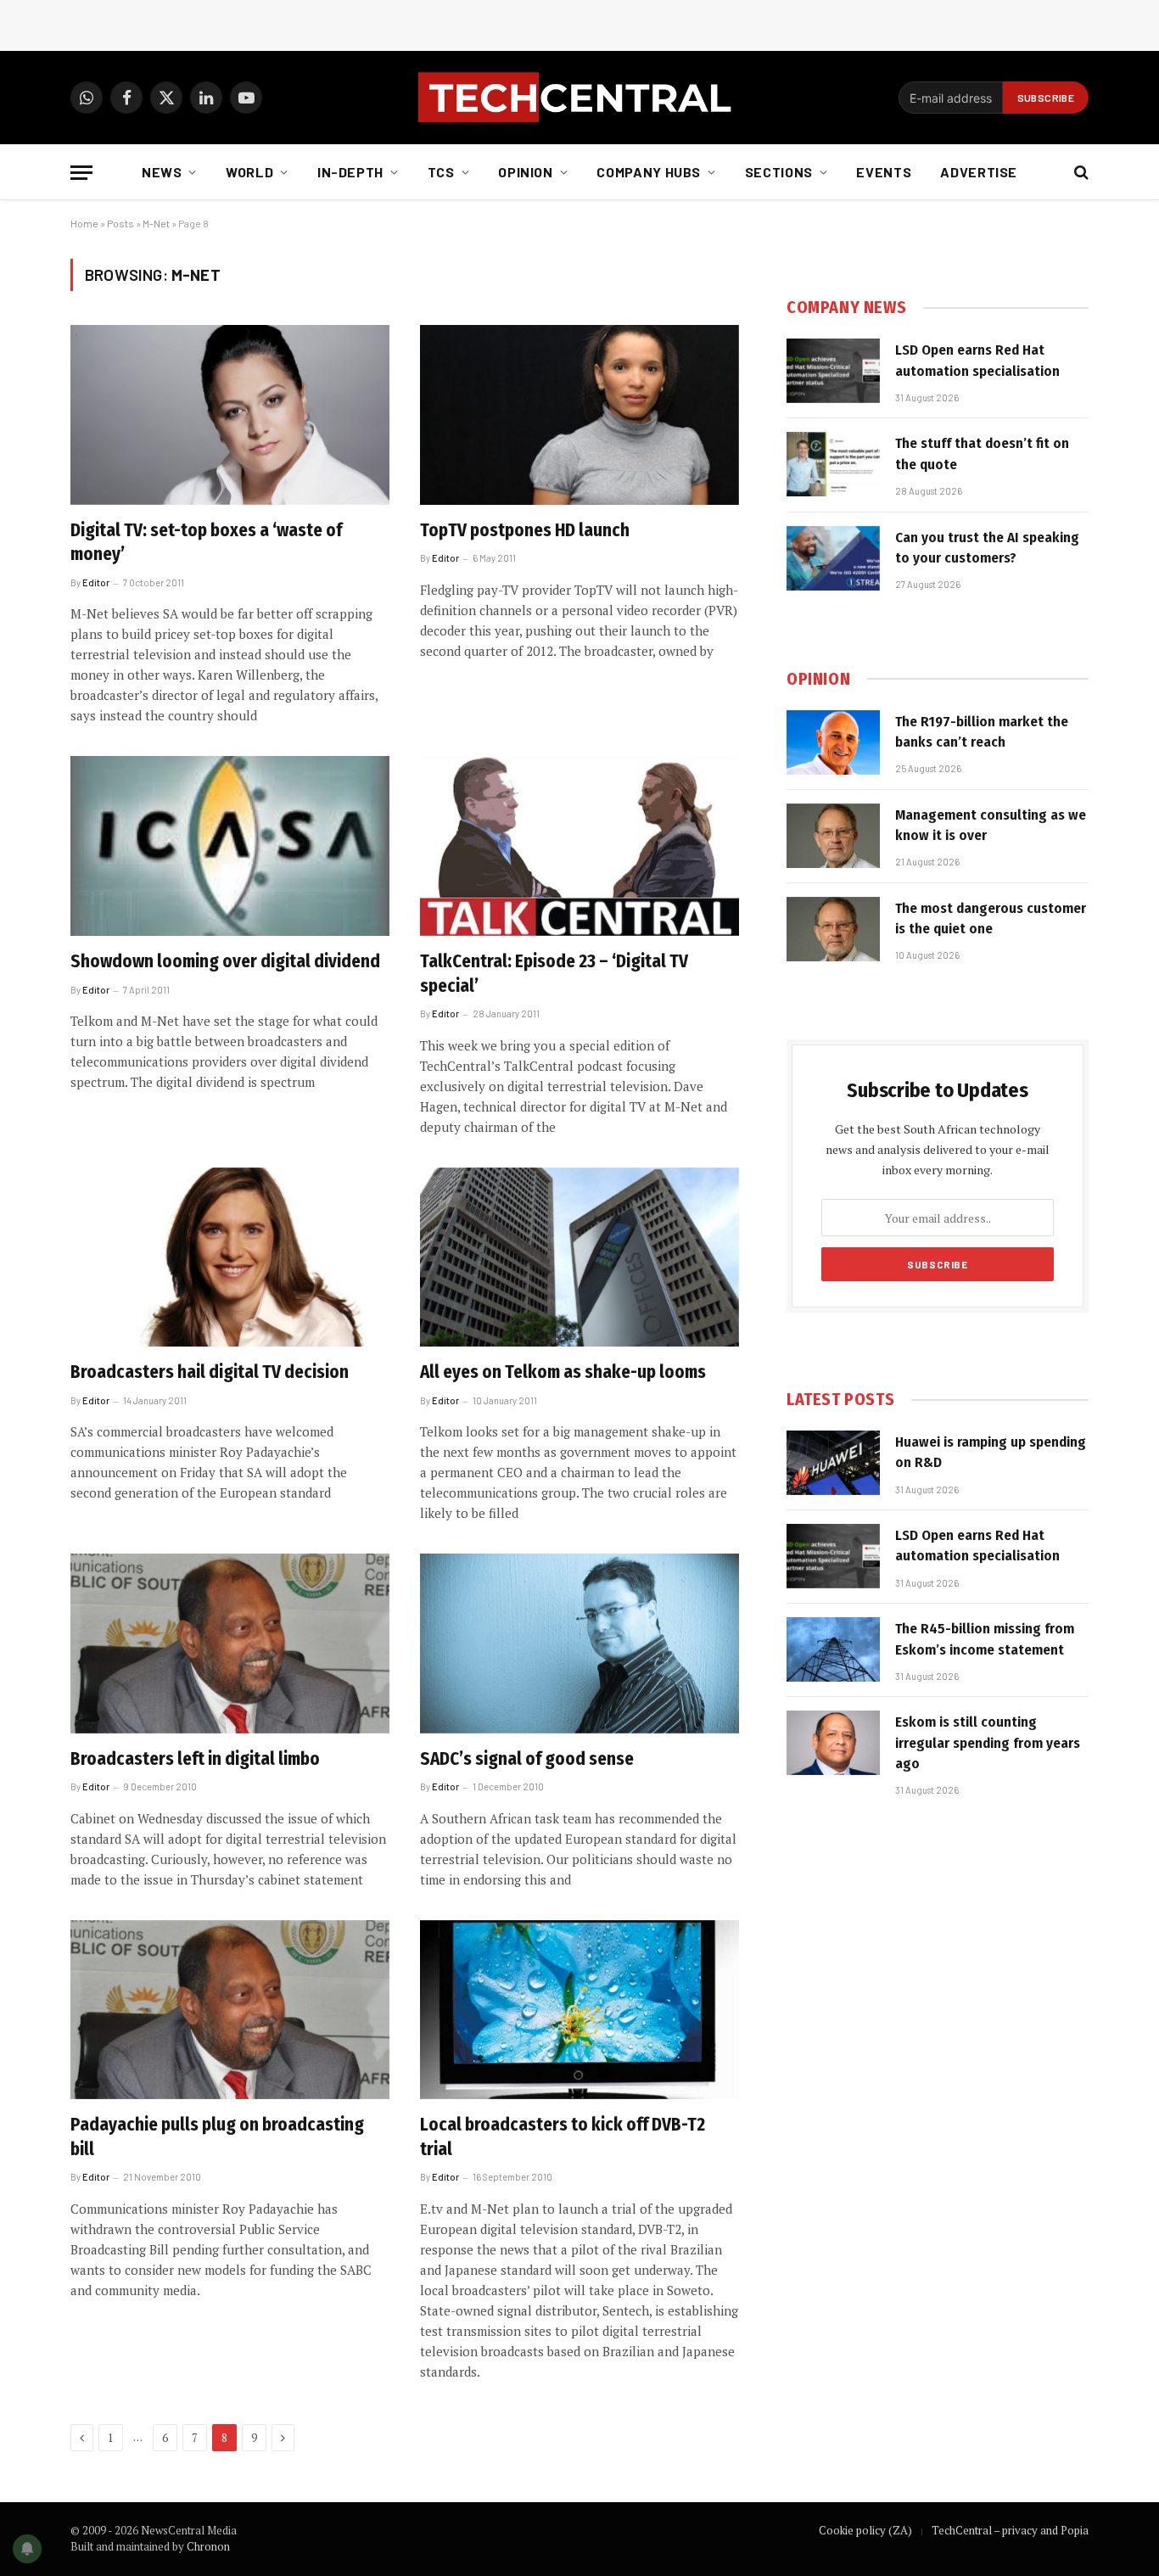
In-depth (350, 172)
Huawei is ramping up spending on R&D (991, 1452)
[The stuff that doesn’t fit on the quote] (833, 464)
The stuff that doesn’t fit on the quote (982, 454)
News (162, 172)
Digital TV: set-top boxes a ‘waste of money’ (206, 543)
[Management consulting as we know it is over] (833, 836)
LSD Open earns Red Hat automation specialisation (977, 360)
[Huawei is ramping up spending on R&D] (833, 1463)
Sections (779, 172)
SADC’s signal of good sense (527, 1759)
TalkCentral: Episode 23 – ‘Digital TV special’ (554, 974)
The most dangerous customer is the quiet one (991, 918)
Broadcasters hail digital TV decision (210, 1372)
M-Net (156, 223)
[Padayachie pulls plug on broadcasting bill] (230, 2010)
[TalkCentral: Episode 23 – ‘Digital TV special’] (579, 846)
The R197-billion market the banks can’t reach (982, 732)
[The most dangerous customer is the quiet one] (833, 929)
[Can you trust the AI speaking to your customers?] (833, 558)
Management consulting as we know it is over (991, 825)
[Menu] (81, 173)
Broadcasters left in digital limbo (195, 1759)
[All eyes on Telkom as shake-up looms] (579, 1257)
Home (84, 223)
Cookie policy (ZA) (865, 2530)
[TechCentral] (579, 98)
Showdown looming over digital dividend (225, 961)
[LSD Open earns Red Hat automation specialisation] (833, 371)
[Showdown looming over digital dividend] (230, 846)
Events (884, 172)
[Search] (1080, 173)
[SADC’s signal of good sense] (579, 1644)
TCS (441, 172)
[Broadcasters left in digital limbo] (230, 1644)
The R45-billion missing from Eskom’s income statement (985, 1639)
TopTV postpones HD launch (525, 530)
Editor (96, 582)
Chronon (208, 2546)
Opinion (525, 172)
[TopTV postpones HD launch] (579, 415)
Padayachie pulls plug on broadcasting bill (217, 2137)
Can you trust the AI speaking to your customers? (987, 548)
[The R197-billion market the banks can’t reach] (833, 742)
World (249, 172)
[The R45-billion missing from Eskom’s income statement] (833, 1649)
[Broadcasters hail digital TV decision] (230, 1257)
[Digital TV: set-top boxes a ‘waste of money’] (230, 415)
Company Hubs (649, 172)
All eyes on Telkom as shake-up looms (563, 1372)
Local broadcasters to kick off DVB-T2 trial (563, 2137)
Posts (120, 223)
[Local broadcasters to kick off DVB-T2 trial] (579, 2010)
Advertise (979, 172)
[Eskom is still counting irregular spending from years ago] (833, 1743)
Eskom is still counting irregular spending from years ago (988, 1743)
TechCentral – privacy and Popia (1010, 2530)
